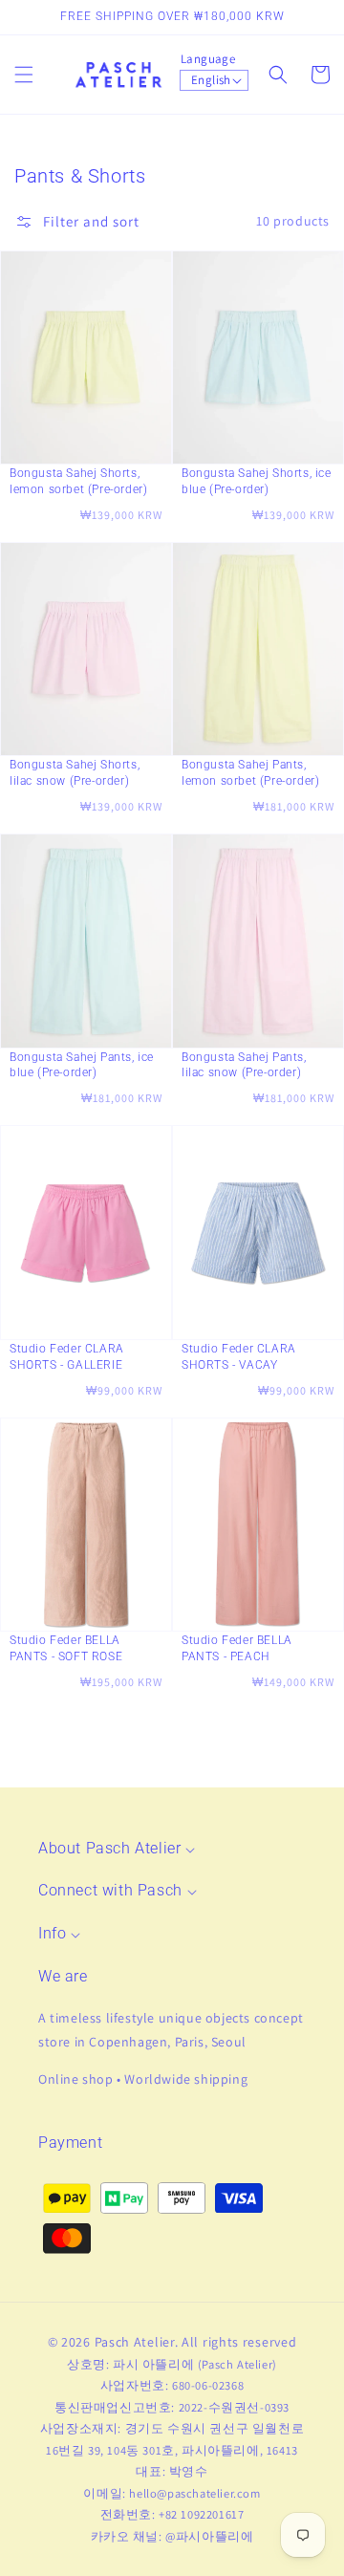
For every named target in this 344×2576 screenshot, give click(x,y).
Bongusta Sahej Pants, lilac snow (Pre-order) (244, 1065)
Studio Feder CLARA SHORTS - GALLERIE (67, 1357)
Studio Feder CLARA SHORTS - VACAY (239, 1357)
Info (52, 1933)
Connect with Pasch (110, 1890)
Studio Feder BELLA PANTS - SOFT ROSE (66, 1648)
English (211, 80)
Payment (70, 2143)
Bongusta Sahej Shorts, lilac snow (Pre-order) (75, 773)
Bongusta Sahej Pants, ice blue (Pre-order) (82, 1065)
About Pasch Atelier (109, 1848)
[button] (24, 75)
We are (63, 1976)
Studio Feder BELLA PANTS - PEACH (237, 1648)
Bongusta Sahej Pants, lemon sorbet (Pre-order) (250, 773)
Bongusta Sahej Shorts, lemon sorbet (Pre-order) (78, 481)
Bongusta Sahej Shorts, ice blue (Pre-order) (257, 481)
